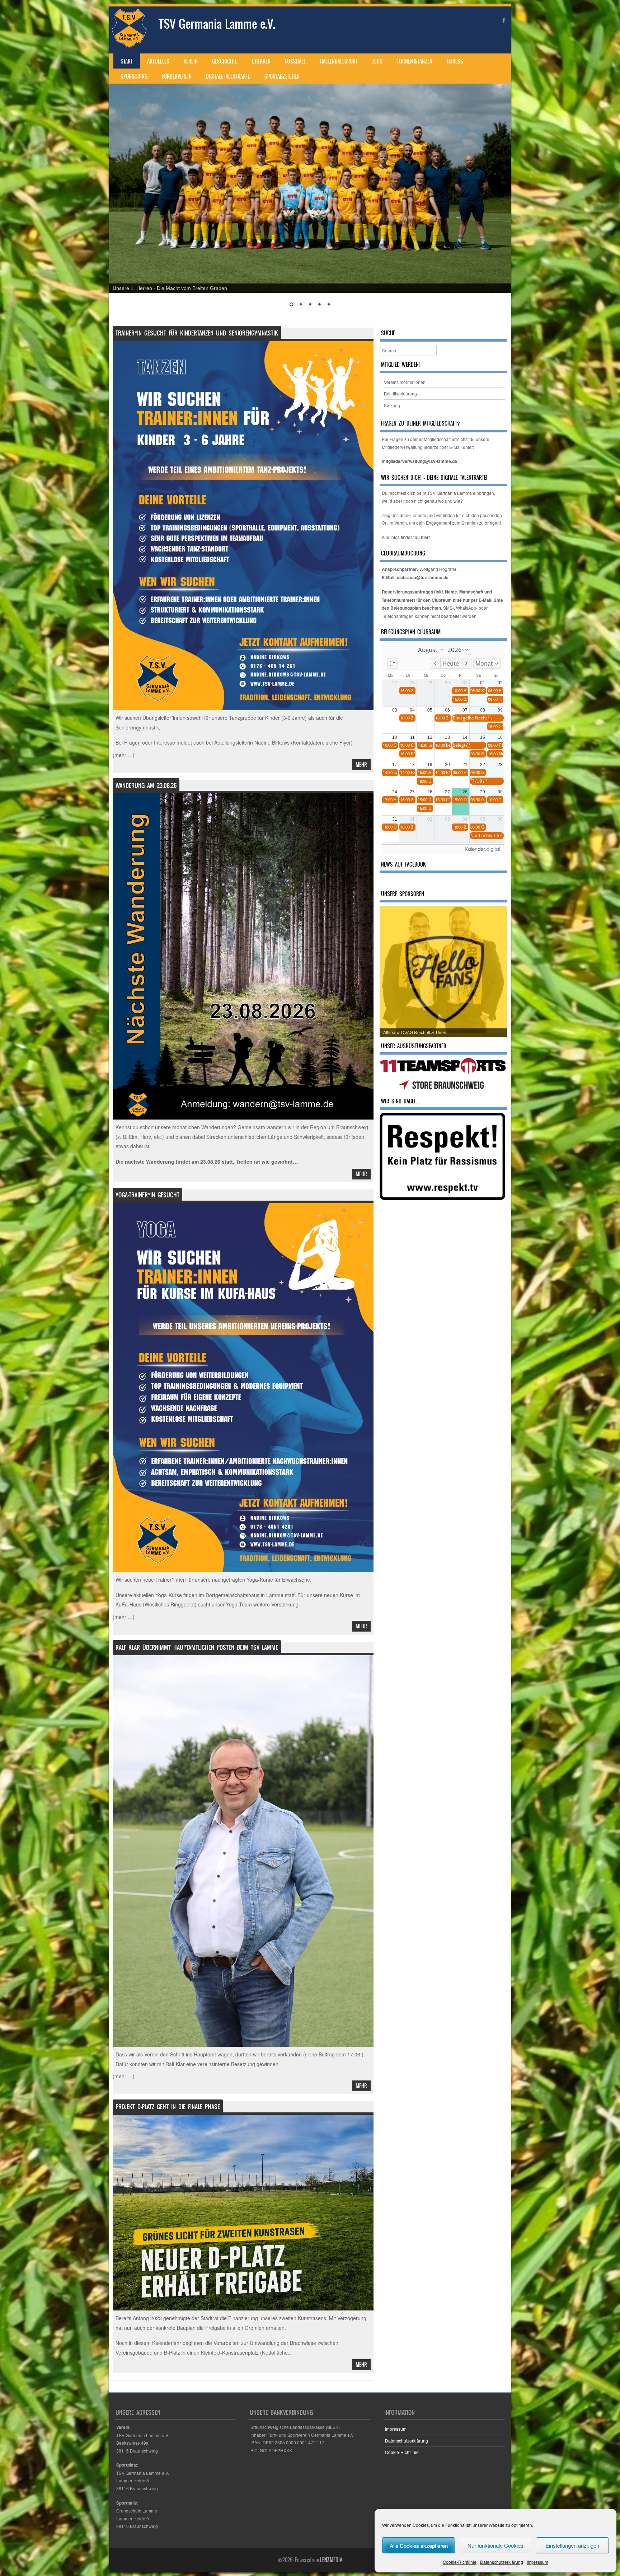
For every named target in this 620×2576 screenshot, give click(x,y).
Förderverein (177, 76)
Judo (377, 61)
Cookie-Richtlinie (460, 2562)
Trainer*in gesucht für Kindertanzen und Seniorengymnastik (197, 333)
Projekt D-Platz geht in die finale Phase (168, 2107)
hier (425, 537)
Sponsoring (134, 76)
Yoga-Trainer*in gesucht (147, 1195)
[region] (310, 200)
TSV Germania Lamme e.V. (217, 24)
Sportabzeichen (282, 76)
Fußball (295, 61)
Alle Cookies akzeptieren (419, 2545)
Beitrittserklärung (400, 393)
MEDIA (331, 2560)
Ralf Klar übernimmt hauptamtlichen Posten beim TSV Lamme (197, 1647)
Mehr (361, 765)
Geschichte (225, 61)
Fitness (455, 61)
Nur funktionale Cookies (495, 2545)
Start (127, 61)
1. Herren (261, 61)
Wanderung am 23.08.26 (146, 785)
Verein (191, 61)
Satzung (392, 405)
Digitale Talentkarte (228, 76)
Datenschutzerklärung (502, 2562)
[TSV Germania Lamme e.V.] (129, 46)
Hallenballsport (339, 61)
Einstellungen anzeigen (572, 2545)
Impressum (537, 2562)
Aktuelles (158, 61)
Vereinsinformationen (405, 382)
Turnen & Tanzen (415, 61)
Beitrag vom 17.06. (340, 2054)
